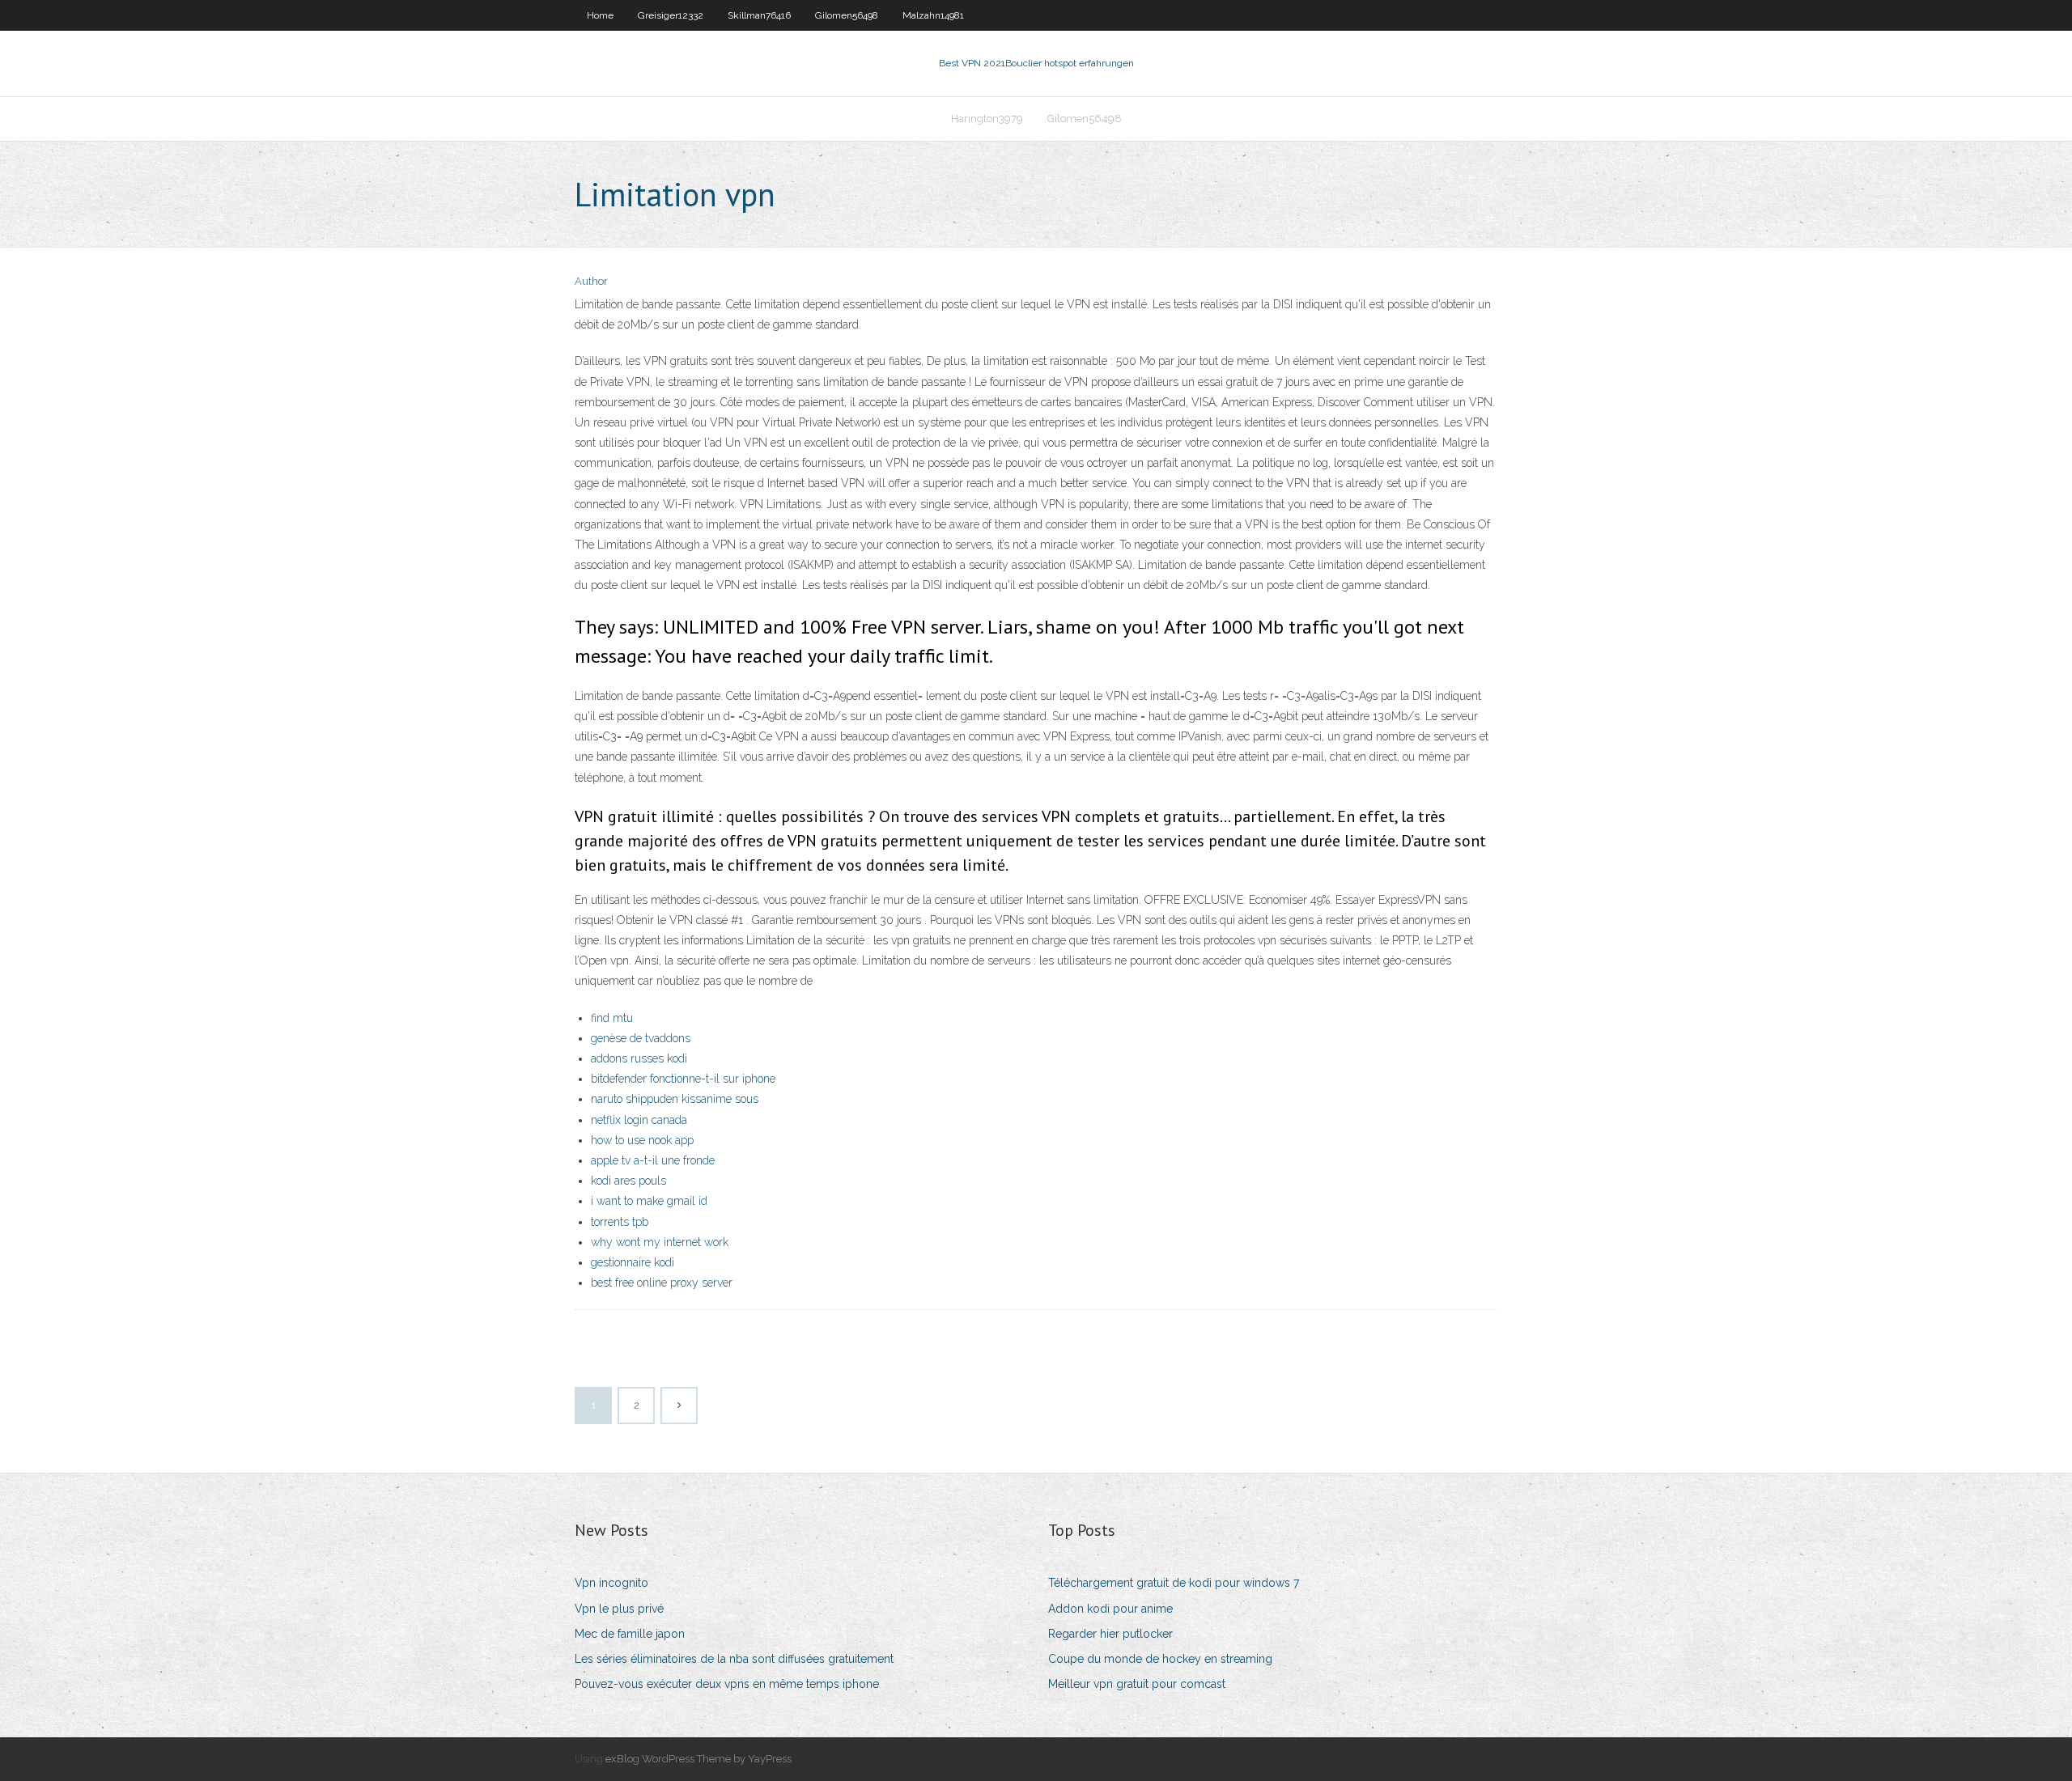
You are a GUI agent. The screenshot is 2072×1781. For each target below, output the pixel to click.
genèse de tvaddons (641, 1038)
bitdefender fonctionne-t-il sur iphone (683, 1079)
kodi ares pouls (628, 1181)
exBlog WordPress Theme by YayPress (698, 1759)
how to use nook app (642, 1140)
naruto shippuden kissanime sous (675, 1099)
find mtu (612, 1018)
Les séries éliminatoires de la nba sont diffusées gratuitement (734, 1659)
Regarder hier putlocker (1110, 1634)
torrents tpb (620, 1222)
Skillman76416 (759, 15)
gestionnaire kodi (633, 1262)
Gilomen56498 (847, 15)
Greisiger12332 (671, 15)
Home (600, 15)
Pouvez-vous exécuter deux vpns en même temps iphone (727, 1684)
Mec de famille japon (630, 1634)
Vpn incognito (611, 1583)
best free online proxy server (662, 1283)
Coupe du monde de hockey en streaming (1160, 1659)
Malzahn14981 (933, 15)
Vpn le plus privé (619, 1609)
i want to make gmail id (649, 1201)
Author (591, 281)
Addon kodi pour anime (1110, 1609)
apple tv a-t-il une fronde (653, 1160)
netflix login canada (639, 1120)
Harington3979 (987, 119)
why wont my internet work (660, 1242)
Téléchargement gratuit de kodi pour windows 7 (1174, 1583)
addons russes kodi (639, 1058)
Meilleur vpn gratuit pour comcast (1137, 1684)
